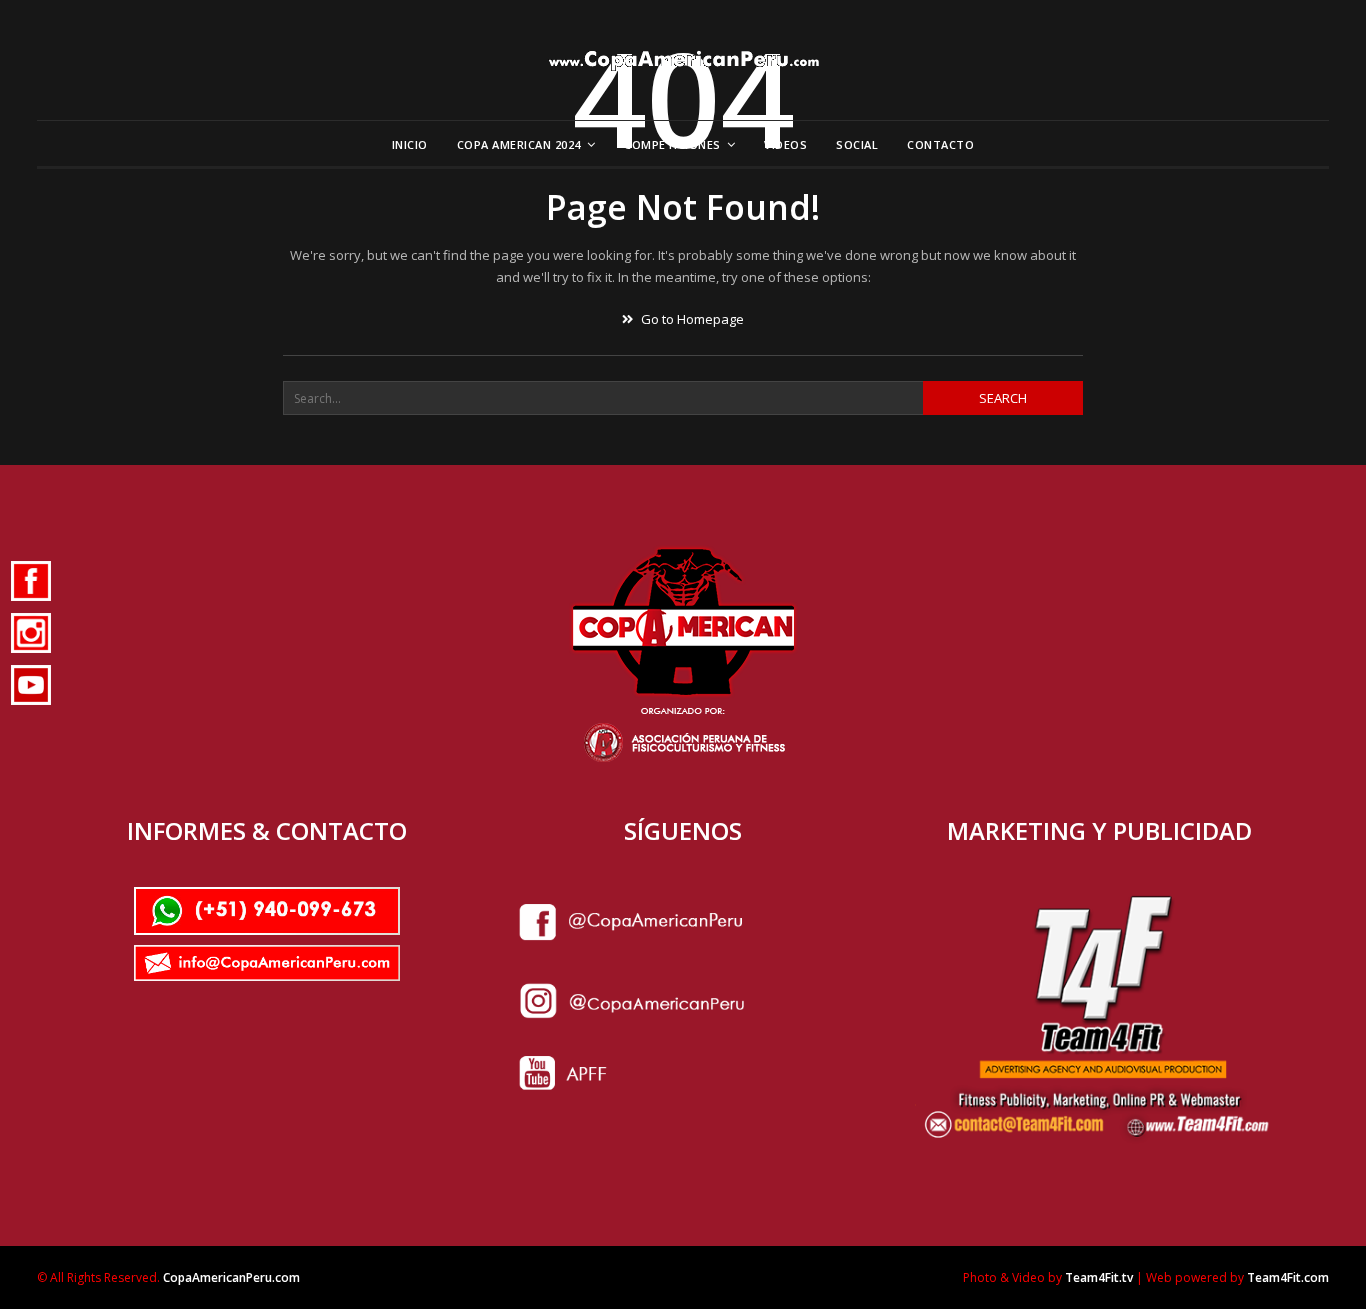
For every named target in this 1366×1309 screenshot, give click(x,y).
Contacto (940, 144)
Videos (785, 144)
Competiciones (672, 144)
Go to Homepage (691, 319)
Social (857, 144)
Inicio (410, 144)
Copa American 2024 (519, 144)
